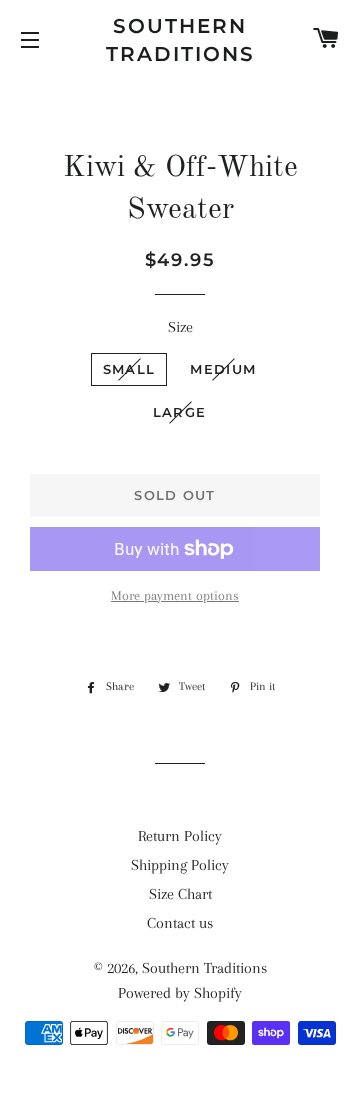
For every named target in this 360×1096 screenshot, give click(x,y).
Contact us (180, 923)
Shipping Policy (180, 865)
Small (129, 369)
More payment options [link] (175, 595)
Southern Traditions (180, 40)
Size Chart (180, 894)
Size (180, 327)
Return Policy (180, 836)
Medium (223, 369)
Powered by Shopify (180, 993)
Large (180, 412)
